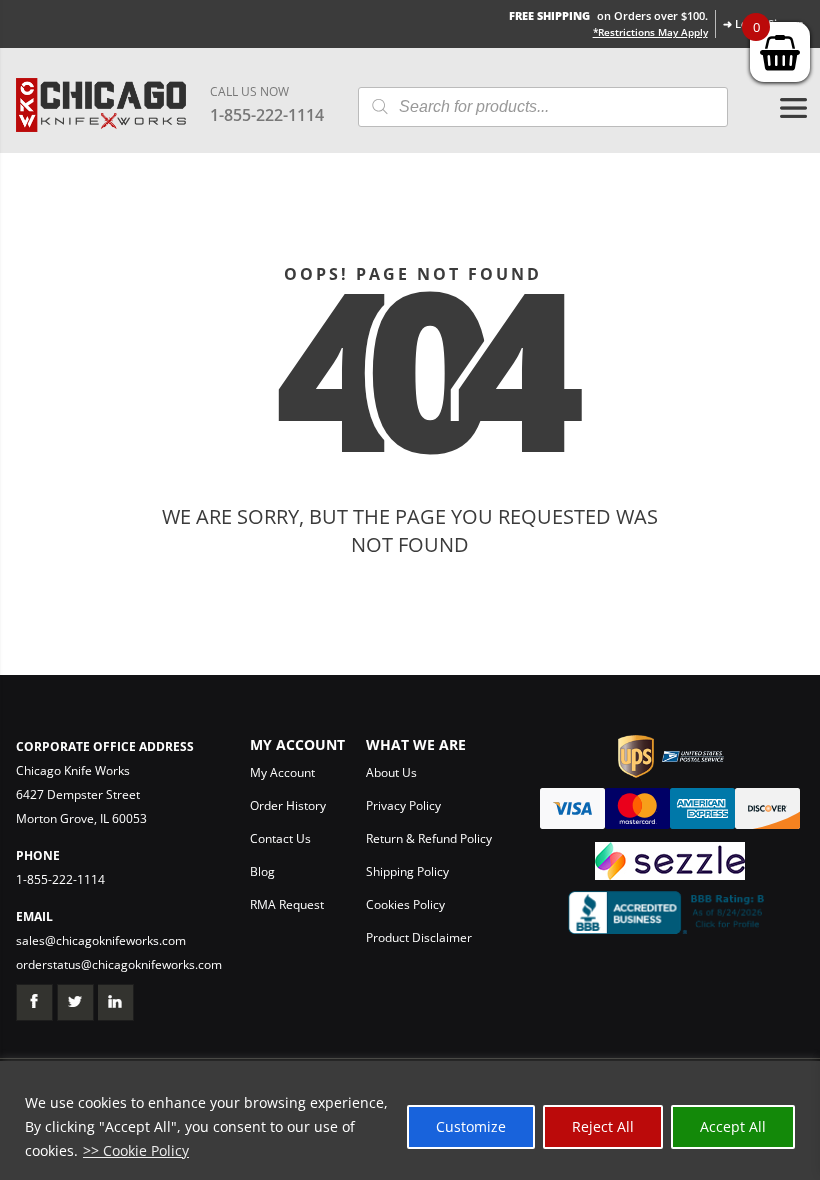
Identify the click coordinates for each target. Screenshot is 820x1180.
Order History (288, 805)
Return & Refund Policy (429, 838)
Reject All (603, 1126)
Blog (262, 871)
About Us (391, 772)
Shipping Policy (407, 871)
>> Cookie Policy (136, 1150)
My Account (282, 772)
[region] (410, 1120)
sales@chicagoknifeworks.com (101, 940)
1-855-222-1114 (267, 115)
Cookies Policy (405, 904)
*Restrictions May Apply (650, 32)
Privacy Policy (403, 805)
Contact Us (280, 838)
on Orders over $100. (608, 15)
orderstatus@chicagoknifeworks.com (119, 964)
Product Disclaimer (419, 937)
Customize (471, 1126)
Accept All (733, 1126)
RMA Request (287, 904)
